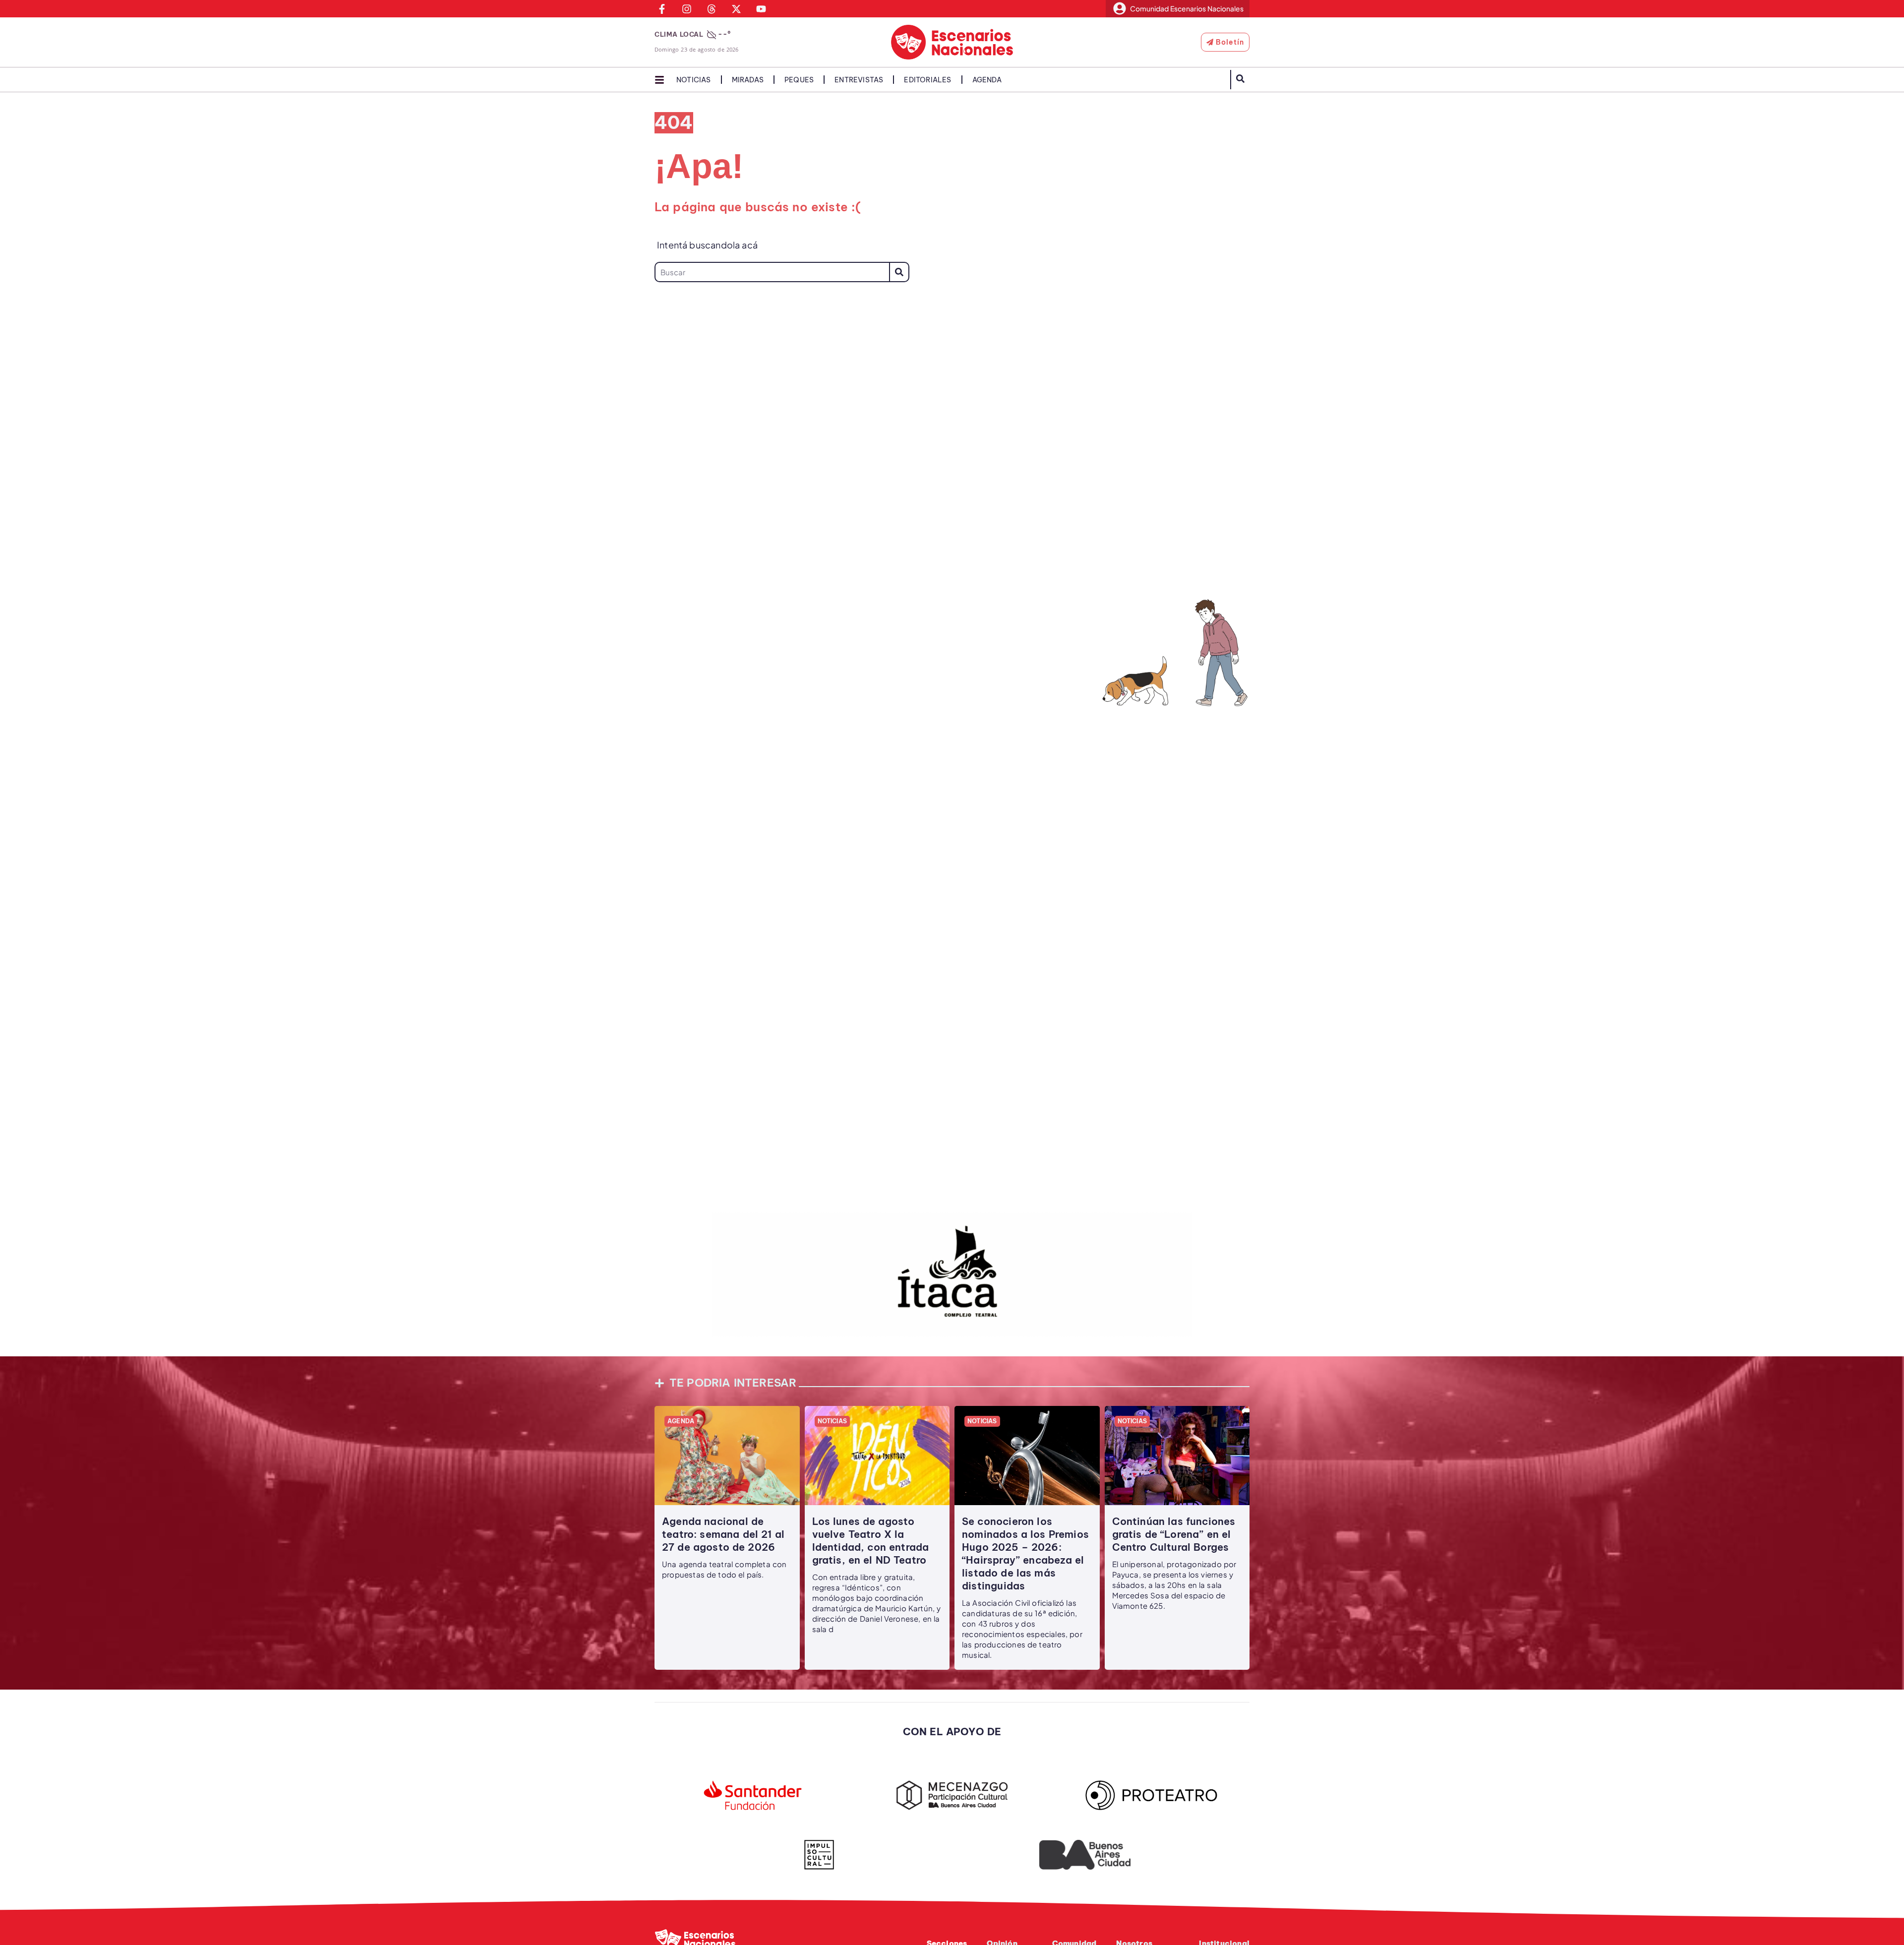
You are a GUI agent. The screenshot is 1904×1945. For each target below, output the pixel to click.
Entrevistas (859, 80)
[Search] (899, 272)
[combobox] (772, 272)
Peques (799, 80)
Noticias (694, 80)
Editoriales (927, 80)
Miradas (748, 80)
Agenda (987, 80)
